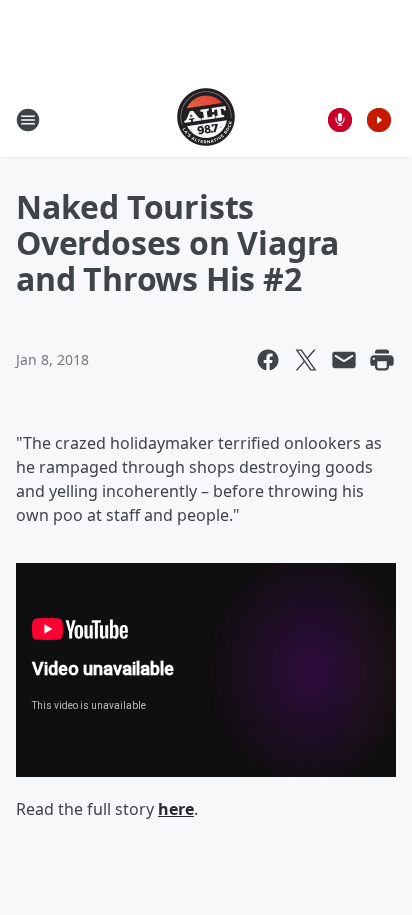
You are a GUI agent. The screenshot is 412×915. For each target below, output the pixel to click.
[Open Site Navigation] (28, 120)
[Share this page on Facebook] (268, 360)
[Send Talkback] (340, 120)
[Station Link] (206, 119)
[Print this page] (382, 360)
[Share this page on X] (306, 360)
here (176, 809)
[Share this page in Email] (344, 360)
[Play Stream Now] (379, 120)
